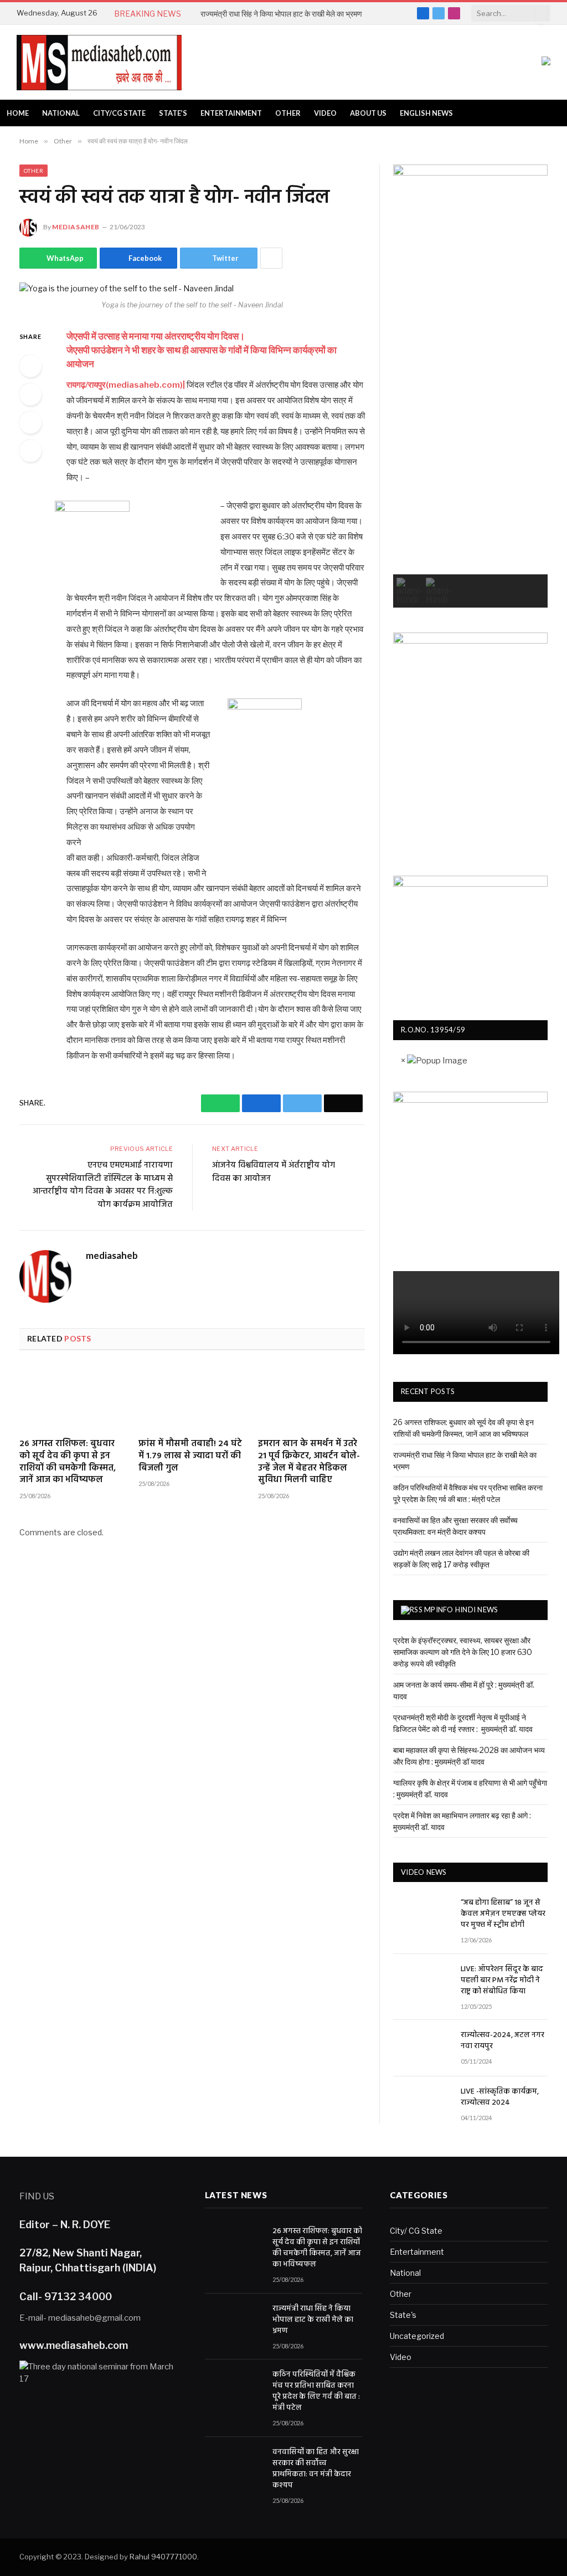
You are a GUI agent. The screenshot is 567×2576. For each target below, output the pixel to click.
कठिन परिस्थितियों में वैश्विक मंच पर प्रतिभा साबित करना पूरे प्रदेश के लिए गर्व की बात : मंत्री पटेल (316, 2392)
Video (325, 113)
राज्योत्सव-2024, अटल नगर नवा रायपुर (502, 2041)
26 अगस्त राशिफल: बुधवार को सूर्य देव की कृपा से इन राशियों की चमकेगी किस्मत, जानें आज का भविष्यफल (68, 1462)
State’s (173, 113)
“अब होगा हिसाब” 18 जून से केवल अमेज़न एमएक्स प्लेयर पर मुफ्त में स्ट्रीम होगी (503, 1914)
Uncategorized (417, 2336)
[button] (409, 591)
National (61, 113)
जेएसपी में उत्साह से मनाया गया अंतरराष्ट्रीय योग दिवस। (156, 336)
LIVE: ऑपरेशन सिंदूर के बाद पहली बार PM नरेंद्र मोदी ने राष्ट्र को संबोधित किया (502, 1981)
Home (18, 113)
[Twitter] (30, 423)
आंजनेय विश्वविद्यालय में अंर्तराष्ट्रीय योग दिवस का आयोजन (274, 1172)
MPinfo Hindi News (461, 1610)
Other (288, 113)
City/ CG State (416, 2231)
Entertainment (231, 113)
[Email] (30, 451)
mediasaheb (76, 227)
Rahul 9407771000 (163, 2557)
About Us (368, 113)
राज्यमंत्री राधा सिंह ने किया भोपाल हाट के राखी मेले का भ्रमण (281, 14)
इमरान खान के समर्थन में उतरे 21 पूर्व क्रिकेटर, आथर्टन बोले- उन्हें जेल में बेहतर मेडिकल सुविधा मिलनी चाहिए (309, 1462)
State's (403, 2315)
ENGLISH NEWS (426, 113)
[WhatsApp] (30, 366)
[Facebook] (30, 394)
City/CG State (119, 113)
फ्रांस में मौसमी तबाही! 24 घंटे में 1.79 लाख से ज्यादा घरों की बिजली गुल (190, 1456)
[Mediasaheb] (99, 63)
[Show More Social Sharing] (271, 258)
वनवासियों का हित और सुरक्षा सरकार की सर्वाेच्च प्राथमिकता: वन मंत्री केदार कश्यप (316, 2469)
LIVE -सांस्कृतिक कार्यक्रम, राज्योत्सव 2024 (500, 2097)
